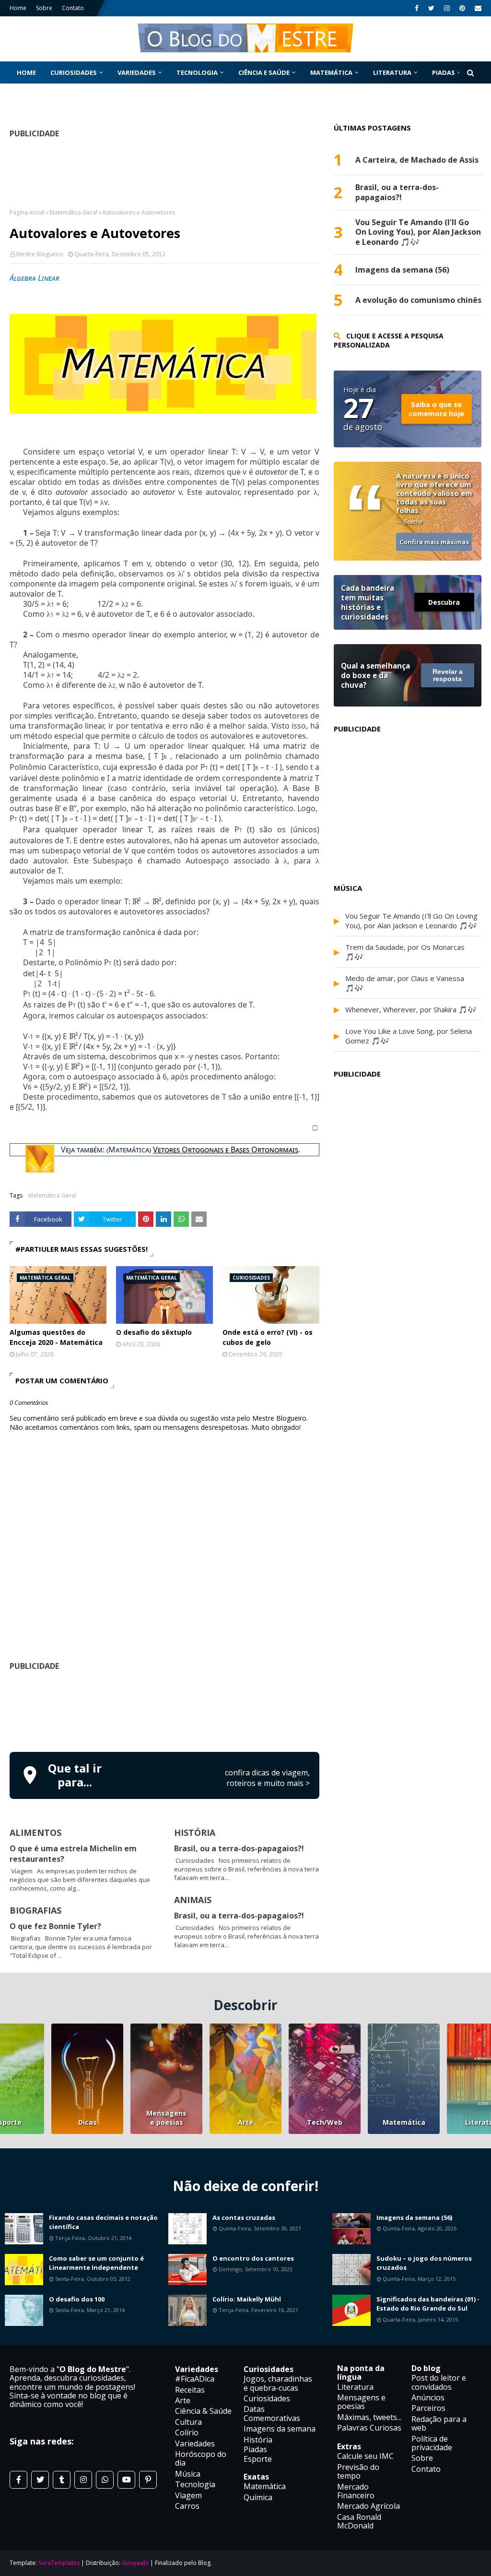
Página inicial (27, 212)
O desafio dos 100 (77, 2299)
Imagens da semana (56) (402, 270)
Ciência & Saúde (203, 2411)
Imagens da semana (280, 2429)
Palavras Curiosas (369, 2428)
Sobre (44, 8)
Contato (73, 8)
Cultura (188, 2422)
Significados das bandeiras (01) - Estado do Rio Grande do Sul (428, 2304)
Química (258, 2497)
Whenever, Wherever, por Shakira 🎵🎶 (411, 1009)
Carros (187, 2506)
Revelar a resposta (448, 675)
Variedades (195, 2444)
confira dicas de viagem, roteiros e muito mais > (267, 1778)
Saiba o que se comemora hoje (436, 409)
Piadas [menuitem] (444, 72)
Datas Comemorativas (272, 2413)
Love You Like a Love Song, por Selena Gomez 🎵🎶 (409, 1036)
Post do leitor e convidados (439, 2382)
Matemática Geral (73, 212)
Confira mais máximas (434, 542)
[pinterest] (462, 8)
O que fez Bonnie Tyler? (55, 1926)
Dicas (88, 2122)
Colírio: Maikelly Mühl (247, 2299)
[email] (477, 8)
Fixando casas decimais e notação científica (103, 2222)
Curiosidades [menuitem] (74, 72)
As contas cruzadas (244, 2217)
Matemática (404, 2122)
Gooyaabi (135, 2563)
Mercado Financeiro (356, 2491)
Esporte (258, 2459)
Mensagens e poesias (166, 2118)
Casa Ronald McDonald (359, 2521)
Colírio (187, 2432)
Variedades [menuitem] (137, 72)
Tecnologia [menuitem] (197, 72)
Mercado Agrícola (368, 2506)
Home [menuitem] (26, 72)
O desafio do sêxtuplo (154, 1332)
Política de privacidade (432, 2443)
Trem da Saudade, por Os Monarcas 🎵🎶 (405, 952)
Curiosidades (267, 2398)
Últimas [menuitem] (31, 95)
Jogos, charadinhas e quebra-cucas (278, 2383)
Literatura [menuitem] (392, 72)
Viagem (188, 2495)
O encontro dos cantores (253, 2258)
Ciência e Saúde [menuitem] (264, 72)
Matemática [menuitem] (331, 72)
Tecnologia (195, 2484)
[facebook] (417, 8)
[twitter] (431, 8)
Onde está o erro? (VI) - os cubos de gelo (268, 1337)
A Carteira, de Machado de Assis (417, 160)
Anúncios (428, 2397)
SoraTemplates (59, 2563)
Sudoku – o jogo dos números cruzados (424, 2263)
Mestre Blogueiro (40, 254)
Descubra (444, 602)
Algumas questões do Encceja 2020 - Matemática (56, 1337)
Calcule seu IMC (365, 2456)
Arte (245, 2122)
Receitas (190, 2390)
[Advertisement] (184, 1710)
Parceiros (428, 2408)
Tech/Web (325, 2122)
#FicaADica (195, 2379)
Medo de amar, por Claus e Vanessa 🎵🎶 (405, 983)
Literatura (355, 2387)
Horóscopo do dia (201, 2458)
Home (18, 8)
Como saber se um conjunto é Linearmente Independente (96, 2263)
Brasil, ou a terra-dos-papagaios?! (239, 1848)
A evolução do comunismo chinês (418, 300)
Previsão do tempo (358, 2471)
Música (188, 2474)
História (258, 2440)
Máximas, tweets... (369, 2417)
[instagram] (447, 8)
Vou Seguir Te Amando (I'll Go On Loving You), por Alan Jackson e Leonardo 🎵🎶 (418, 232)
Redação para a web (439, 2423)
